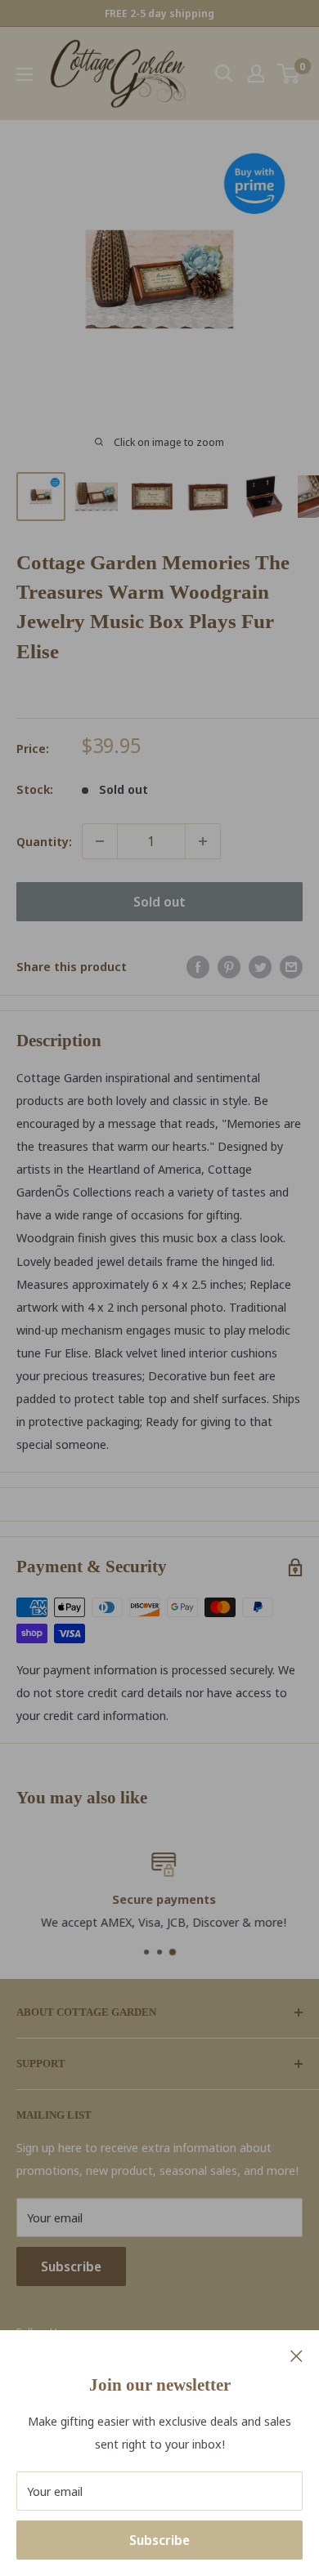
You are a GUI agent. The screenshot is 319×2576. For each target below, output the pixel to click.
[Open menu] (25, 74)
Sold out (159, 902)
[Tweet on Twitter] (260, 966)
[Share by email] (291, 966)
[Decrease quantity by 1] (100, 841)
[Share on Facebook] (198, 966)
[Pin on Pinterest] (229, 966)
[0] (289, 74)
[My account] (256, 74)
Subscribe (159, 2540)
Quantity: (44, 841)
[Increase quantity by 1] (203, 841)
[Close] (297, 2355)
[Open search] (224, 74)
